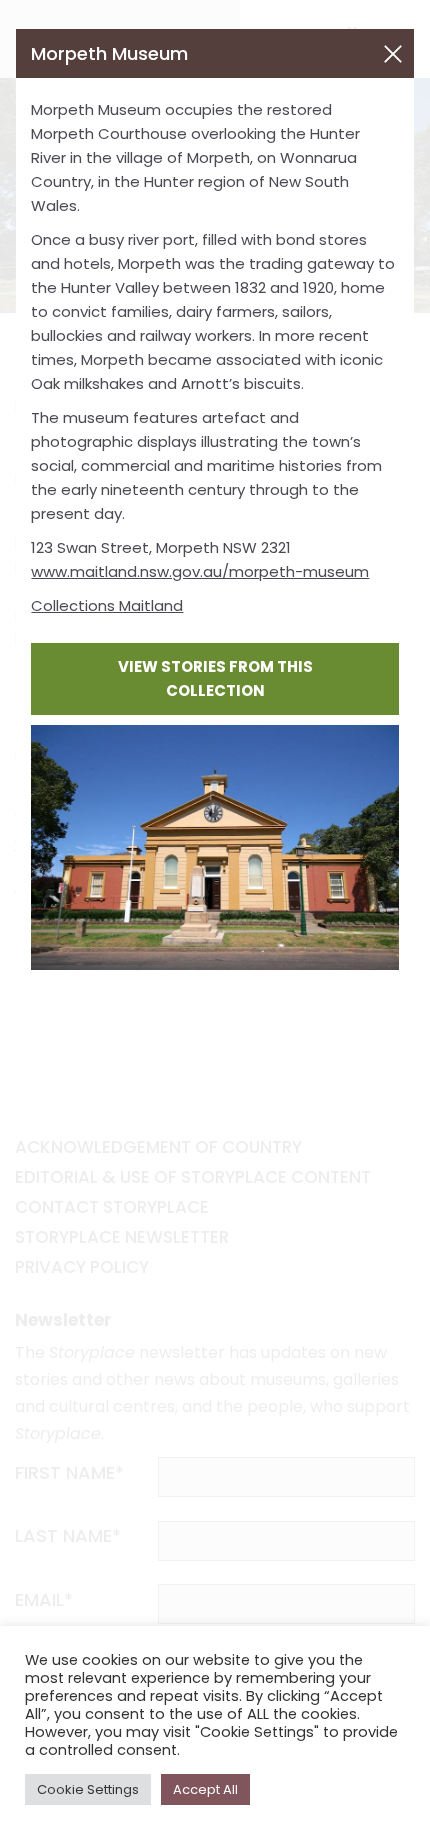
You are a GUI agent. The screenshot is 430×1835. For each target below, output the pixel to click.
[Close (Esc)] (393, 54)
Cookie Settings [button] (88, 1789)
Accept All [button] (205, 1789)
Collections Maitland (107, 605)
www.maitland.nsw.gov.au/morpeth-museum (200, 571)
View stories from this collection (215, 678)
